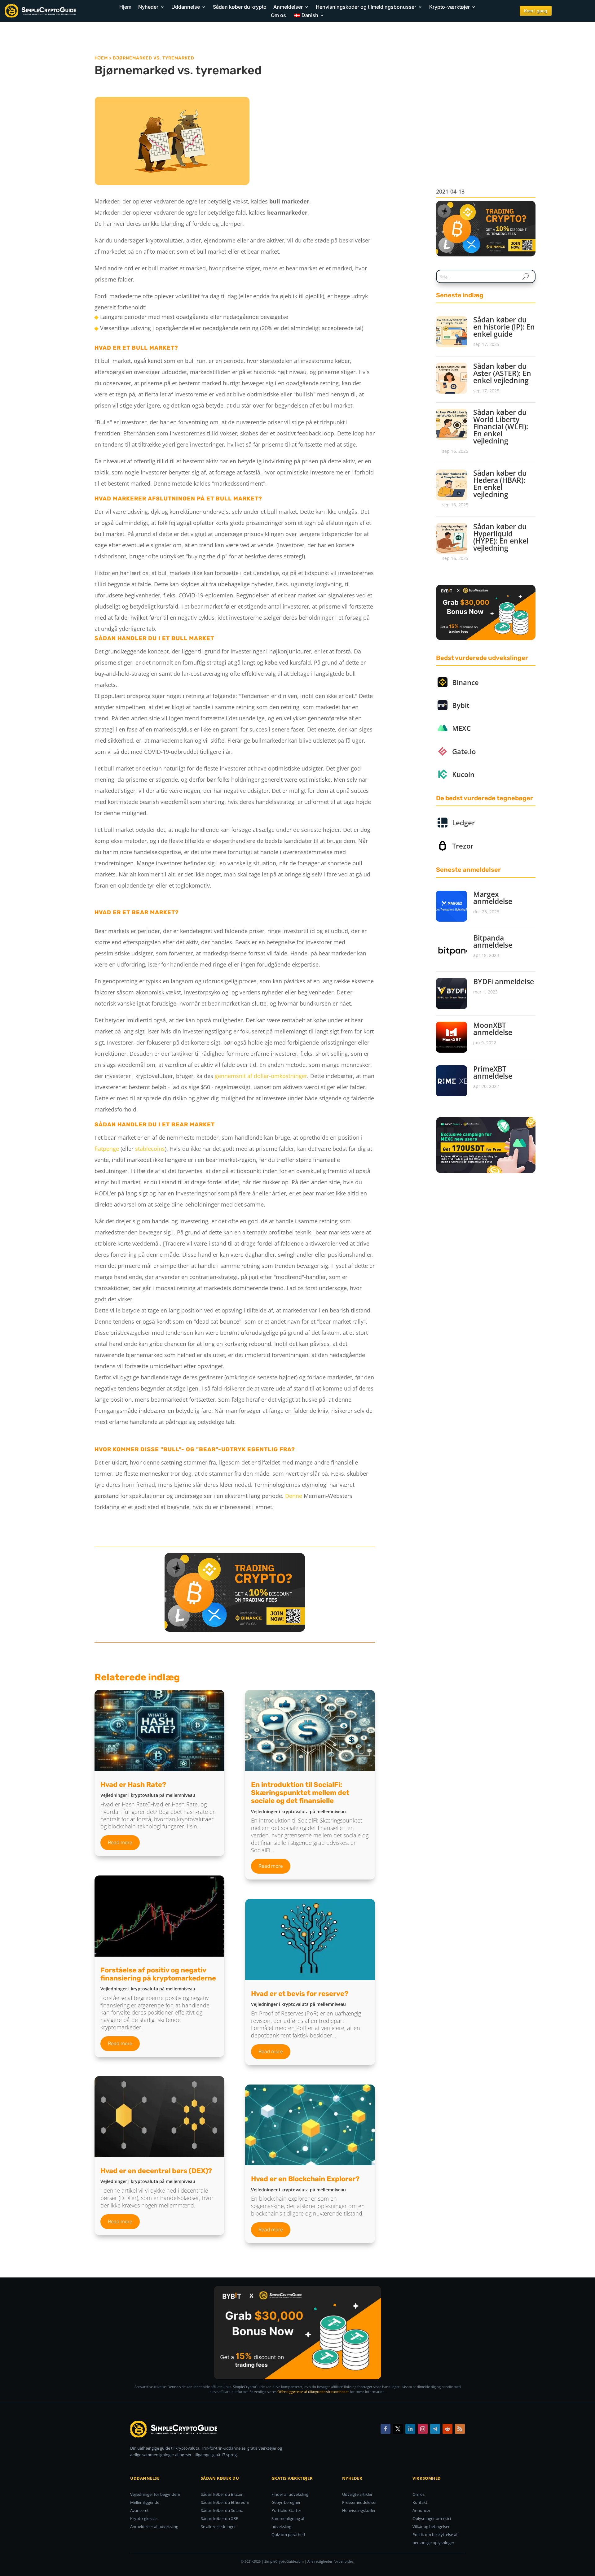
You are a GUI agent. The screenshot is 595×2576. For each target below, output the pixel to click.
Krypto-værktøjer (450, 7)
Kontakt (420, 2502)
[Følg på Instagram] (423, 2429)
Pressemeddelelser (359, 2502)
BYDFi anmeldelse (504, 981)
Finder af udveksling (290, 2494)
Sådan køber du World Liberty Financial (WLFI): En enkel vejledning (501, 426)
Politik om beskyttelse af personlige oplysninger (435, 2539)
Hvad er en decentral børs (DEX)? (156, 2171)
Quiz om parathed (288, 2535)
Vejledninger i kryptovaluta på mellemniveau (148, 1795)
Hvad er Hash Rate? (133, 1785)
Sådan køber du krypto (240, 7)
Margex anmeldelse (493, 898)
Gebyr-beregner (286, 2502)
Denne (294, 1496)
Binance (465, 682)
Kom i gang (536, 11)
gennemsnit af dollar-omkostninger (261, 1076)
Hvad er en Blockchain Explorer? (305, 2179)
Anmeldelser (288, 7)
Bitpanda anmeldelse (493, 941)
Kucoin (463, 774)
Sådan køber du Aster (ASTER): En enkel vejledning (502, 373)
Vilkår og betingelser (431, 2526)
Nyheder (148, 7)
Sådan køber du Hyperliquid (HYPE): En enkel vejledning (501, 537)
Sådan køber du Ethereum (225, 2502)
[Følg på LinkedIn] (410, 2429)
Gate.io (464, 751)
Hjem (125, 7)
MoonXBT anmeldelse (493, 1029)
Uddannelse (186, 7)
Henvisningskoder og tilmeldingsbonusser (366, 7)
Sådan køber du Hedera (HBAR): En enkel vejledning (500, 484)
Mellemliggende (145, 2502)
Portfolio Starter (286, 2510)
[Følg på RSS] (460, 2429)
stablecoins (150, 1149)
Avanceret (139, 2510)
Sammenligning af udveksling (288, 2522)
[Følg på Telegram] (435, 2429)
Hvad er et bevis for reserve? (300, 1994)
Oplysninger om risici (432, 2518)
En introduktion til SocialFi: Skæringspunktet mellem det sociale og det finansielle (300, 1793)
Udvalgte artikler (357, 2494)
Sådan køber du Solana (222, 2510)
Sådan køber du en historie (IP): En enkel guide (504, 327)
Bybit (461, 705)
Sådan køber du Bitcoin (222, 2494)
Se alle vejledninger (218, 2526)
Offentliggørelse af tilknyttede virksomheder (313, 2392)
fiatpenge (107, 1149)
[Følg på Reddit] (447, 2429)
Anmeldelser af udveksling (154, 2526)
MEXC (461, 728)
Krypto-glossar (144, 2518)
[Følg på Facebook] (386, 2429)
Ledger (464, 823)
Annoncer (421, 2510)
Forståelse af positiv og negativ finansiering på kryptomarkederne (158, 1974)
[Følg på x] (398, 2429)
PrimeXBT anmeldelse (493, 1072)
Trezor (463, 846)
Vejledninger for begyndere (155, 2494)
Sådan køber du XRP (220, 2518)
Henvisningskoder (359, 2510)
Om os (278, 15)
